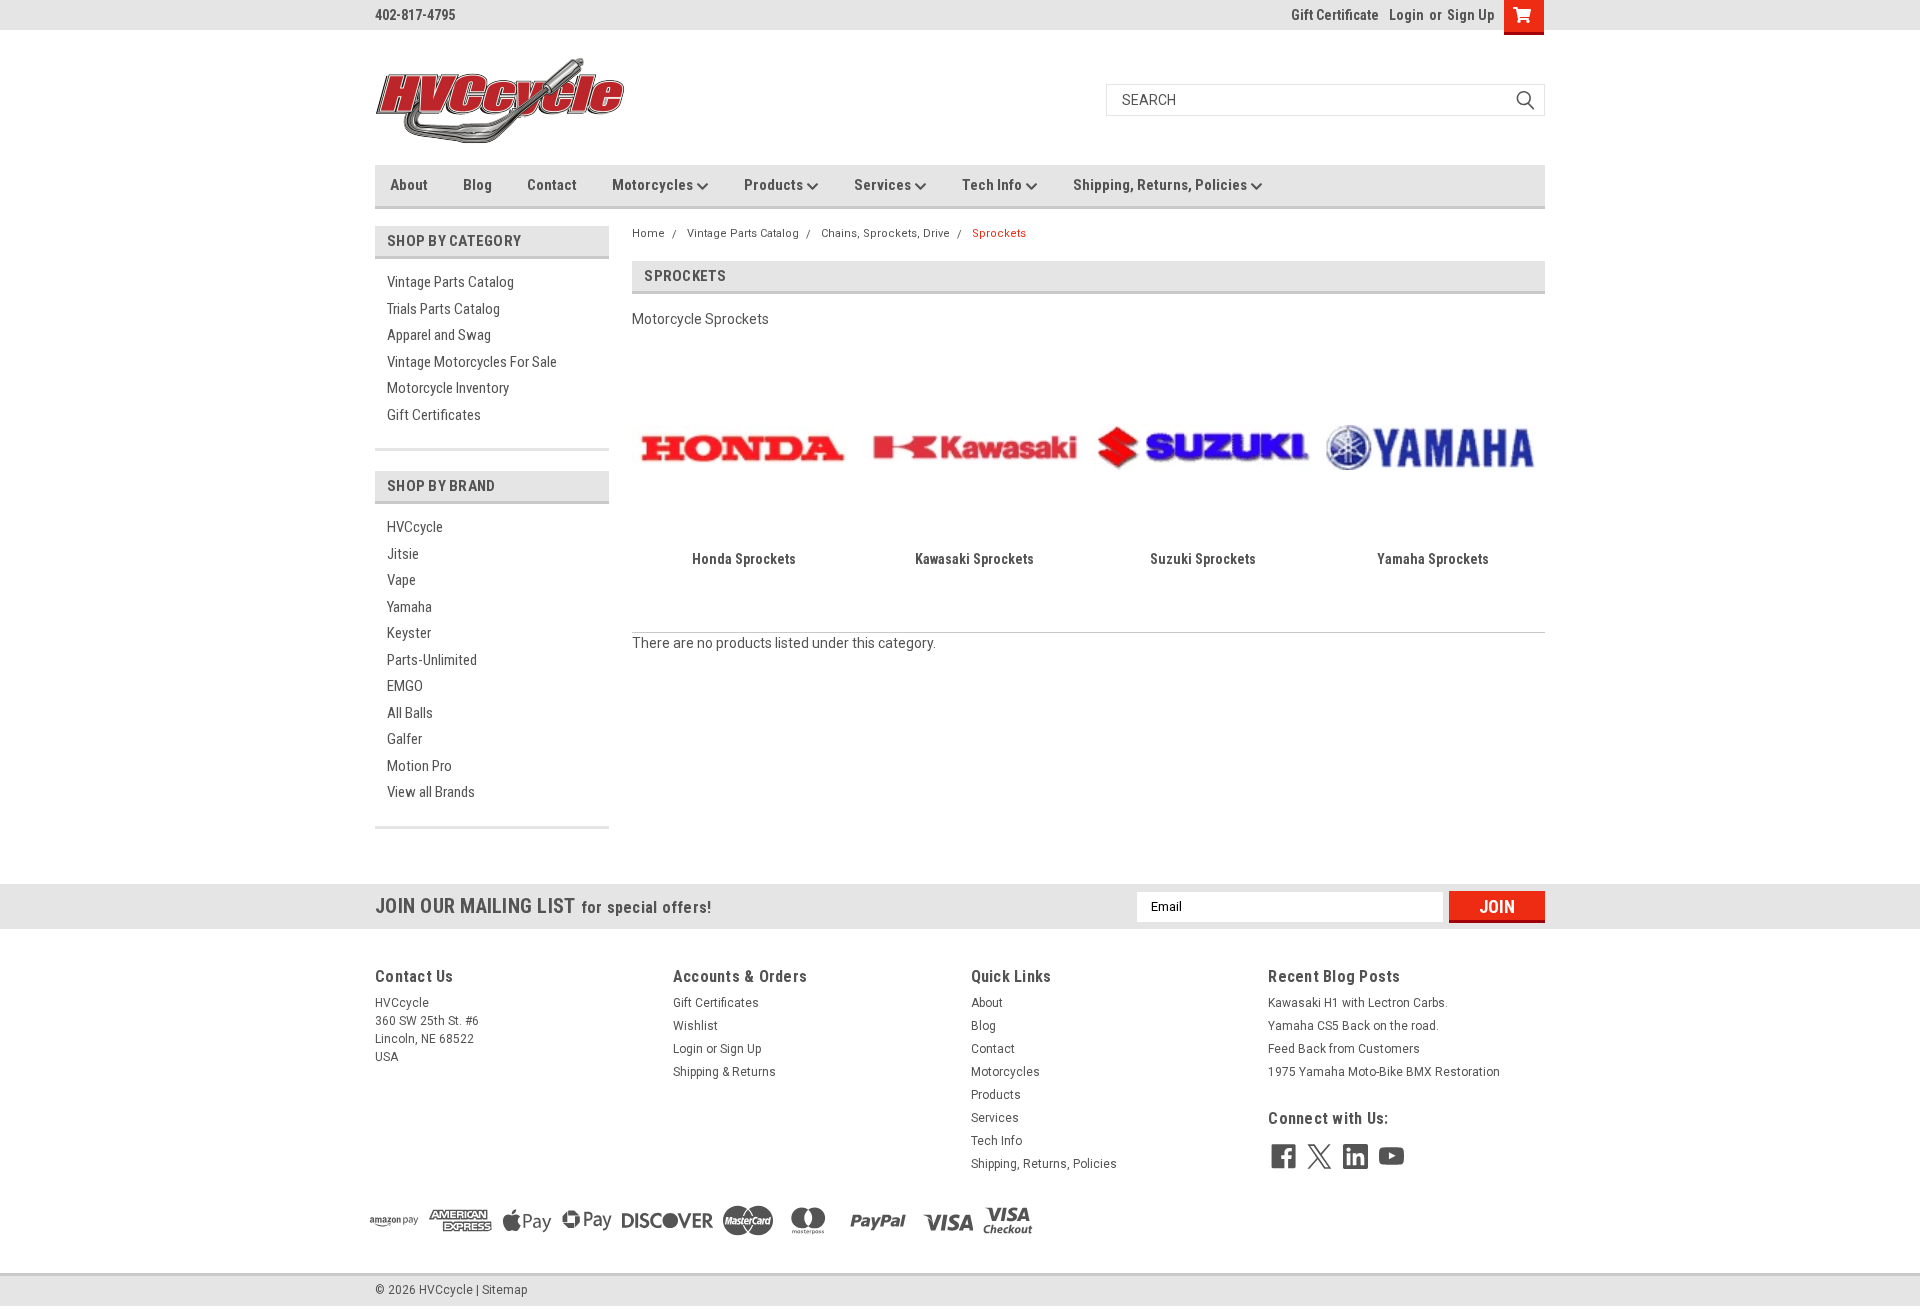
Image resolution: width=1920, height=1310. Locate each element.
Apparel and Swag (439, 335)
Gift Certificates (434, 415)
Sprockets (999, 233)
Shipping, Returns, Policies (1161, 185)
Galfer (404, 739)
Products (775, 185)
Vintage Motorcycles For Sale (472, 362)
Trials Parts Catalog (443, 309)
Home (648, 233)
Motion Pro (419, 766)
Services (884, 185)
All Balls (410, 713)
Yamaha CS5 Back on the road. (1353, 1026)
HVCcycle (415, 527)
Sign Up (1470, 15)
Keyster (409, 633)
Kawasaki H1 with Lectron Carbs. (1358, 1003)
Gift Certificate (1335, 15)
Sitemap (504, 1290)
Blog (477, 185)
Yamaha (409, 607)
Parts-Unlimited (432, 660)
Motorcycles (654, 185)
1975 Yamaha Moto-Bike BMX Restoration (1384, 1072)
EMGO (405, 686)
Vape (401, 580)
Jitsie (403, 554)
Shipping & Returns (724, 1072)
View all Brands (431, 792)
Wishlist (695, 1026)
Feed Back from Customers (1344, 1049)
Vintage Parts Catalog (450, 282)
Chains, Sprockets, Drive (885, 233)
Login (1406, 15)
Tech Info (993, 185)
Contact (552, 185)
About (409, 185)
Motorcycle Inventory (448, 388)
